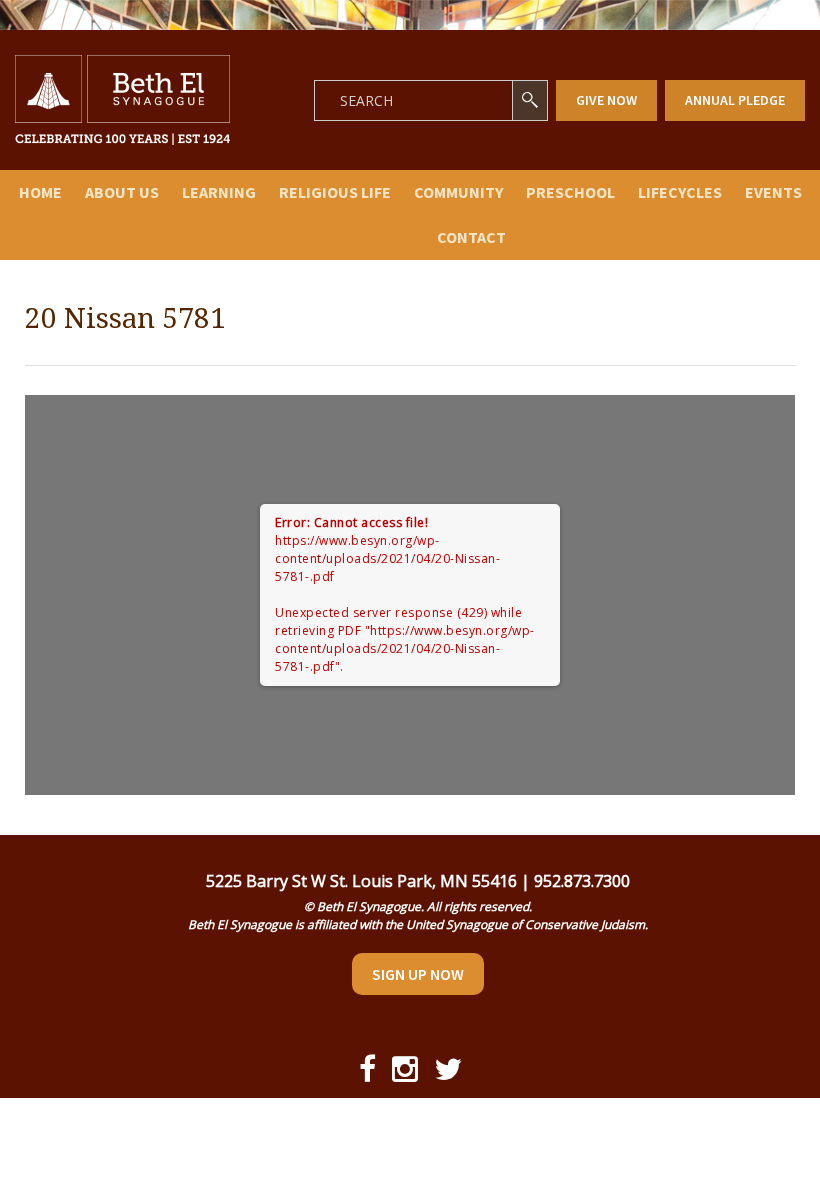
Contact (471, 237)
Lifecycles (680, 192)
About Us (122, 192)
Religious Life (335, 192)
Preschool (570, 192)
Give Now (606, 100)
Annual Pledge (735, 100)
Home (40, 192)
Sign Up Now (418, 974)
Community (458, 192)
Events (773, 192)
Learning (219, 192)
